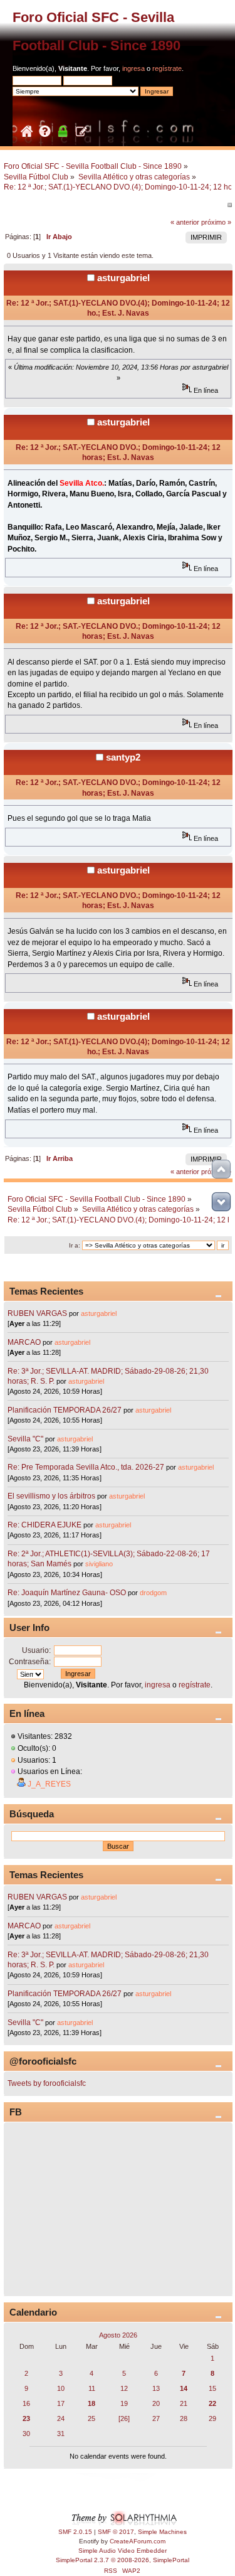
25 (91, 2418)
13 (156, 2388)
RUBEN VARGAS (37, 1313)
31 (61, 2434)
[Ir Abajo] (221, 1202)
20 (156, 2403)
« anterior (185, 222)
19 (124, 2403)
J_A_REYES (49, 1784)
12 (124, 2388)
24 (61, 2418)
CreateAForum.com (138, 2541)
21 (184, 2403)
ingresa (133, 68)
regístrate (167, 68)
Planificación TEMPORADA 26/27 (65, 1410)
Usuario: (36, 1650)
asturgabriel (123, 278)
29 (212, 2418)
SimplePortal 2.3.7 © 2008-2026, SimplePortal (123, 2560)
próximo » (216, 222)
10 (61, 2388)
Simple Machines (162, 2532)
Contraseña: (30, 1662)
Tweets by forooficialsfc (47, 2083)
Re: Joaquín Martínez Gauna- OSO (67, 1593)
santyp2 (123, 757)
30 (26, 2434)
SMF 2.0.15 (75, 2532)
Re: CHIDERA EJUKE (44, 1525)
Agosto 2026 (118, 2335)
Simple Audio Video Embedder (123, 2551)
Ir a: (75, 1245)
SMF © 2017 (116, 2532)
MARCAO (24, 1342)
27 (156, 2418)
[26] (124, 2418)
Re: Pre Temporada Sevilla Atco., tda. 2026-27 (86, 1467)
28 (184, 2418)
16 (26, 2403)
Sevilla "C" (26, 1439)
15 (212, 2388)
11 (92, 2388)
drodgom (153, 1593)
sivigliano (99, 1564)
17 (61, 2403)
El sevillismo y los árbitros (51, 1496)
